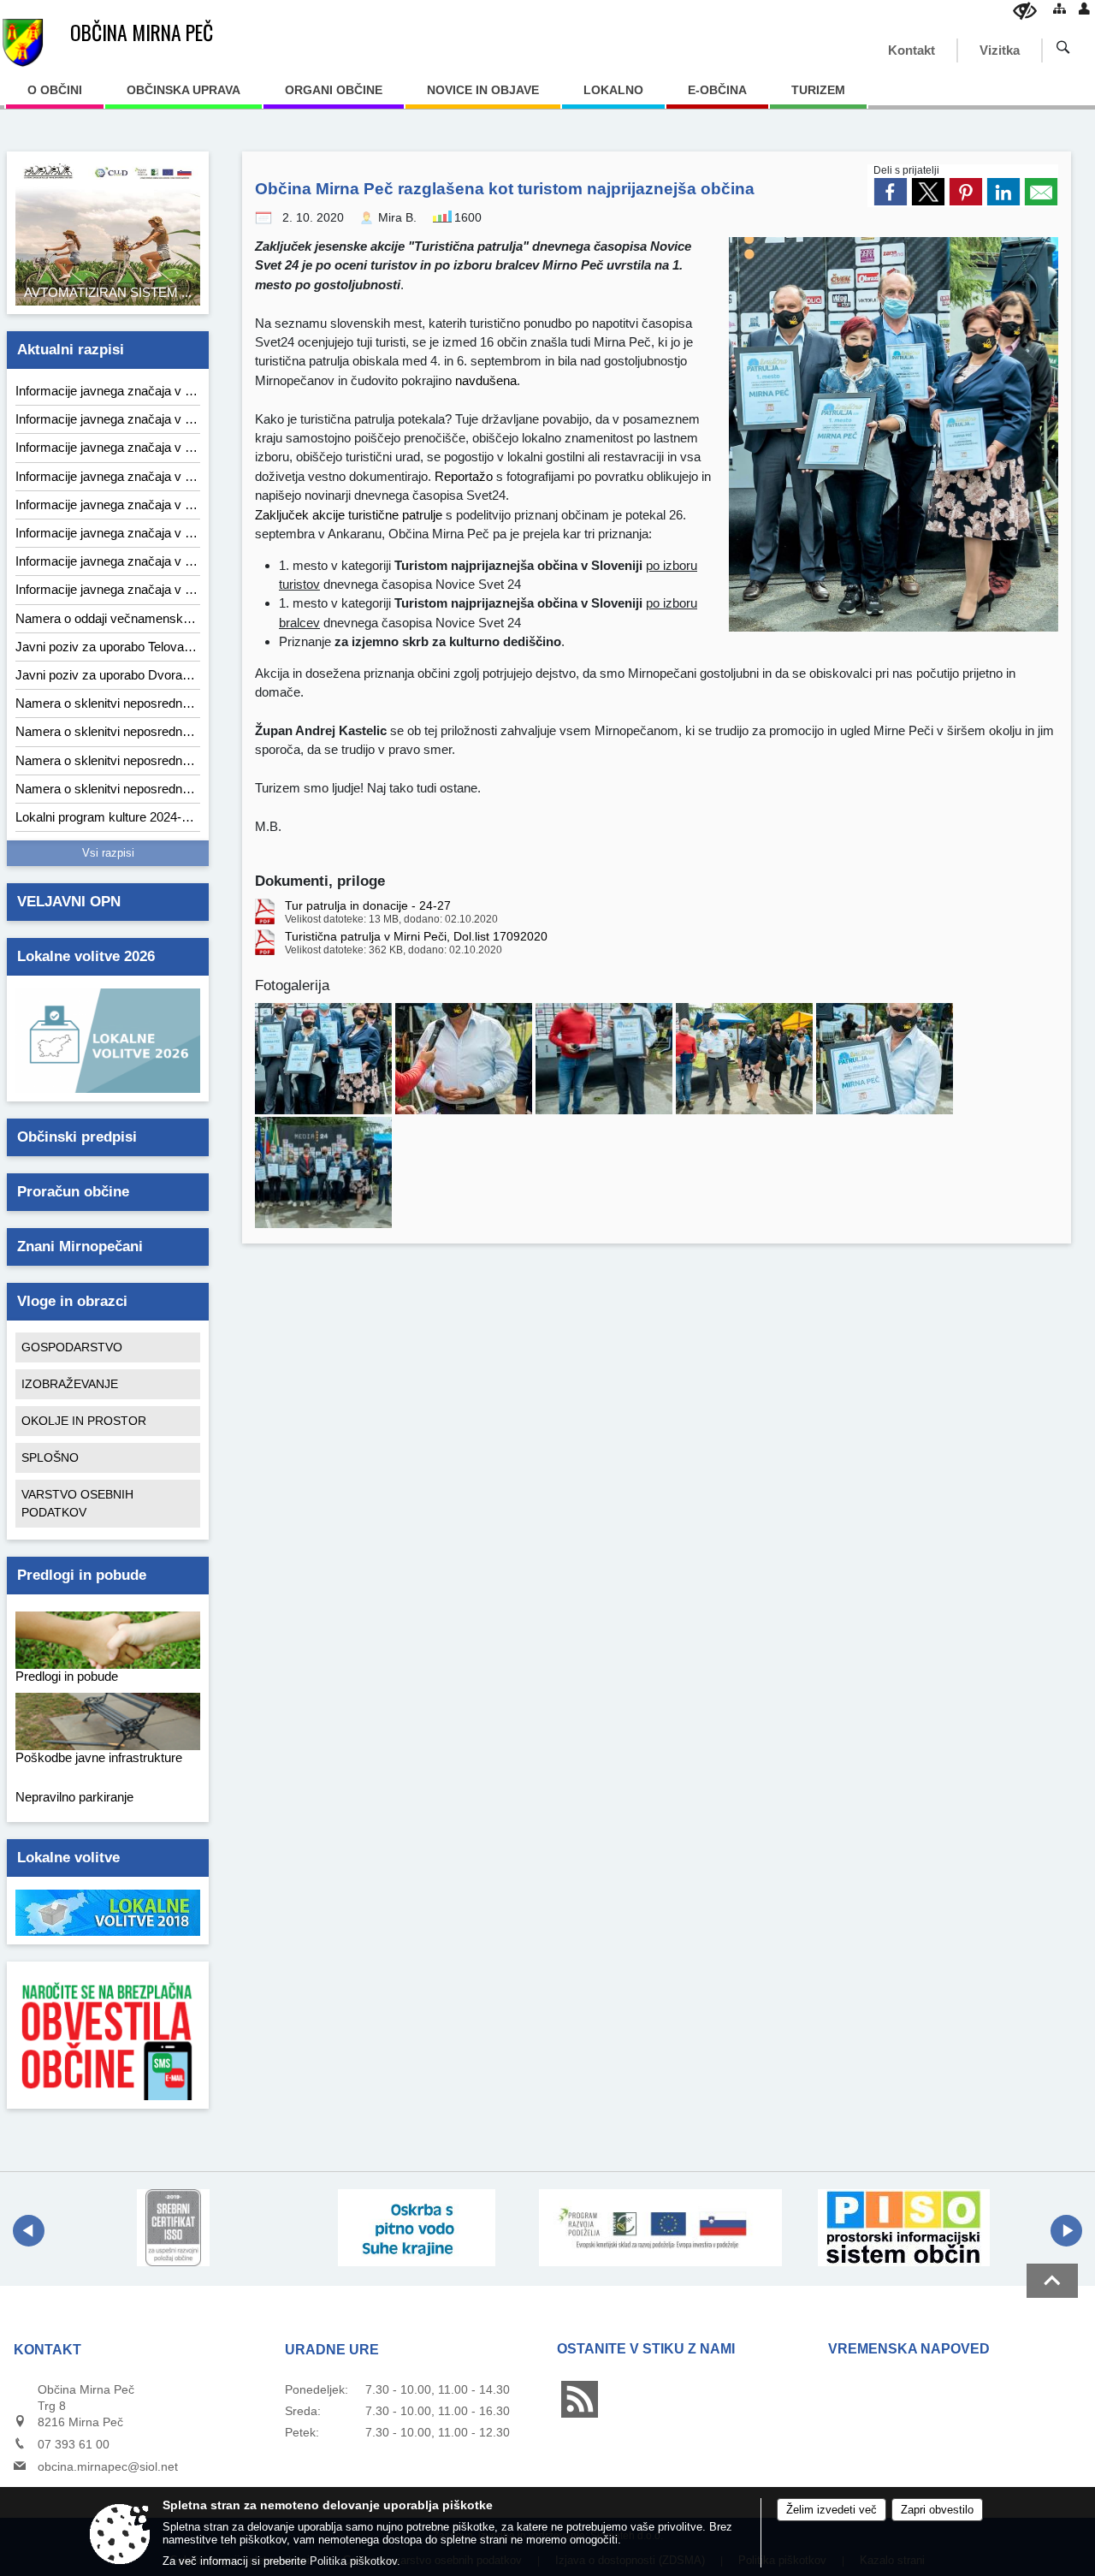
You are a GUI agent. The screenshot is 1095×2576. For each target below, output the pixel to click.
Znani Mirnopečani (80, 1246)
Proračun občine (73, 1192)
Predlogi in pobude (82, 1575)
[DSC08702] (465, 1059)
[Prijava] (1084, 8)
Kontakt (912, 50)
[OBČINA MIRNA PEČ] (23, 43)
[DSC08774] (606, 1059)
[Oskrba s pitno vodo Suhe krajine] (417, 2228)
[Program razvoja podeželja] (661, 2228)
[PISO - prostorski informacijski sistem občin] (904, 2228)
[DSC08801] (885, 1059)
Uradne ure (332, 2350)
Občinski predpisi (77, 1137)
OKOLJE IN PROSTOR (84, 1421)
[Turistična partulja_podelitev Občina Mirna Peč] (325, 1059)
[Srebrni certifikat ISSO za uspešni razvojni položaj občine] (173, 2228)
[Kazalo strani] (1059, 8)
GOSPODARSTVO (72, 1347)
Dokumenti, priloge (320, 881)
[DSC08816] (323, 1172)
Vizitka (1000, 50)
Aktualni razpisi (71, 350)
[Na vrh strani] (1052, 2281)
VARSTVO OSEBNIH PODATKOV (77, 1503)
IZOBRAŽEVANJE (70, 1384)
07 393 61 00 (74, 2444)
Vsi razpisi (108, 853)
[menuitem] (55, 96)
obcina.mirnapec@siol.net (108, 2466)
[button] (29, 2231)
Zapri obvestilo (937, 2510)
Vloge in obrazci (72, 1301)
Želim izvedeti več (832, 2510)
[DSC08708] (746, 1059)
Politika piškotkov (353, 2561)
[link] (891, 192)
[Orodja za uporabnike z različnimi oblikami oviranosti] (1025, 11)
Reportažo (464, 476)
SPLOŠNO (50, 1457)
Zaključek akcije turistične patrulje (349, 515)
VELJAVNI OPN (69, 902)
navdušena (486, 380)
